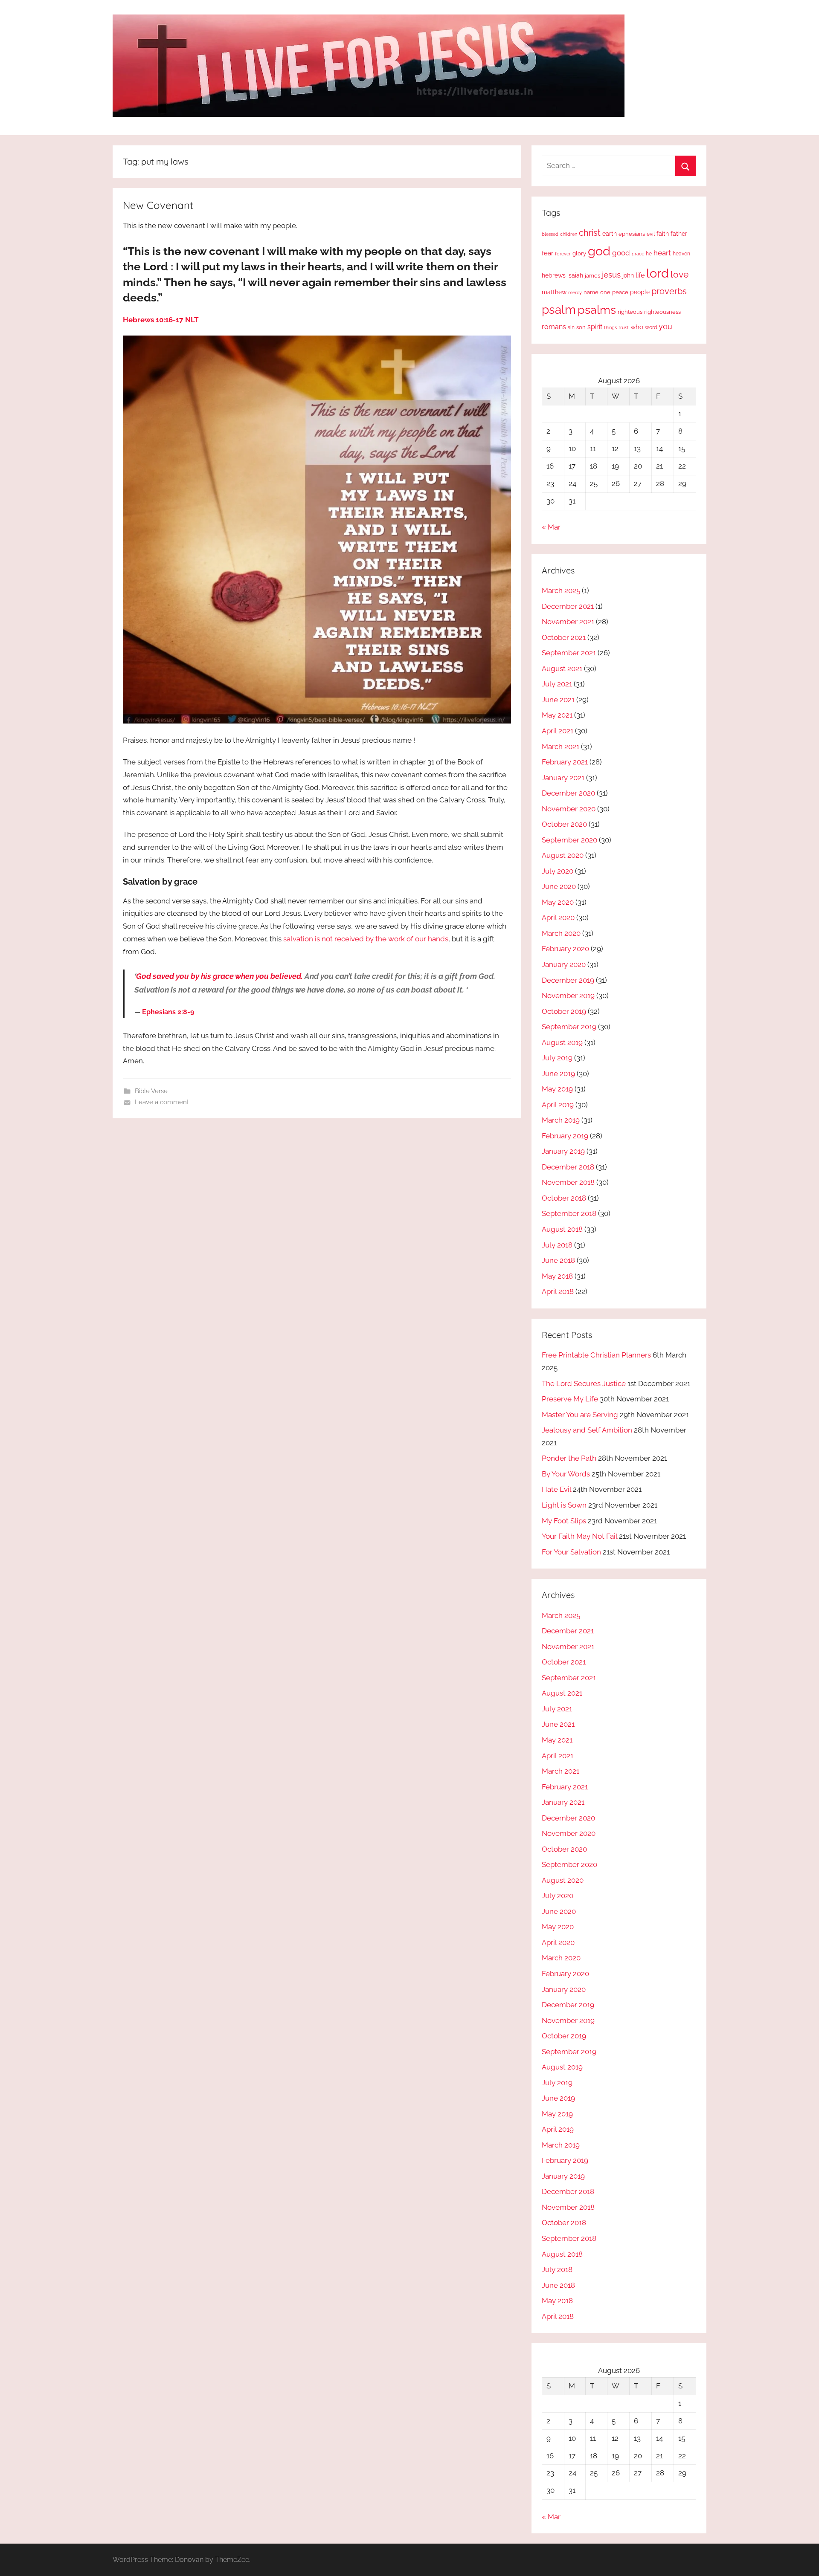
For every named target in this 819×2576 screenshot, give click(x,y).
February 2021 (565, 762)
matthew (554, 292)
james (592, 276)
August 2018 (562, 1229)
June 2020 (559, 886)
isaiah (575, 275)
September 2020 (569, 840)
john (628, 275)
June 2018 (558, 1260)
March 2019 (561, 1120)
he (649, 254)
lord (658, 273)
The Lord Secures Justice (584, 1384)
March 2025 (561, 590)
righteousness (662, 312)
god (599, 251)
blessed (550, 234)
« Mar (551, 527)
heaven (681, 254)
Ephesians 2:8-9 (168, 1012)
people (640, 292)
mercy (575, 292)
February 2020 (565, 949)
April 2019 (558, 1105)
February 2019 (565, 1136)
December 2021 (568, 606)
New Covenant (158, 205)
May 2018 (557, 1276)
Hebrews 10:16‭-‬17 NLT (161, 320)
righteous (630, 312)
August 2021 (562, 669)
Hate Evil (556, 1489)
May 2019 (557, 1089)
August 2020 (563, 855)
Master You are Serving (580, 1415)
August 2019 (562, 1042)
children (569, 234)
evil (651, 234)
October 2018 (564, 1198)
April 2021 (558, 731)
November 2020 (569, 809)
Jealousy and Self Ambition (587, 1430)
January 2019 (563, 1151)
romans (554, 327)
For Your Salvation (571, 1552)
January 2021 (563, 778)
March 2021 (561, 747)
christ (590, 233)
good (621, 253)
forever (563, 254)
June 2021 (558, 700)
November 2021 (568, 622)
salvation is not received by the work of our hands (366, 939)
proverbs (669, 291)
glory (579, 253)
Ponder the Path (569, 1458)
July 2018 (557, 1245)
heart (662, 253)
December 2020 (568, 793)
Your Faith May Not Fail (579, 1536)
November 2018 (568, 1182)
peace (620, 292)
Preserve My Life (570, 1399)
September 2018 (569, 1213)
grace (638, 254)
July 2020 (558, 871)
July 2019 (557, 1058)
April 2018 (558, 1291)
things (610, 328)
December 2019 (568, 980)
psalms (597, 310)
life (640, 275)
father (679, 234)
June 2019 (558, 1074)
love (680, 274)
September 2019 (569, 1027)
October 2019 (564, 1011)
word (651, 327)
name (591, 292)
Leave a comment (162, 1102)
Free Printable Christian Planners (596, 1355)
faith (663, 234)
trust (624, 327)
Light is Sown (564, 1505)
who (637, 327)
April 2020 (558, 918)
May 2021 (557, 715)
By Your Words (566, 1474)
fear (547, 253)
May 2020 (558, 902)
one (605, 292)
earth (610, 234)
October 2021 (564, 637)
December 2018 (568, 1167)
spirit (595, 327)
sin (571, 327)
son (581, 327)
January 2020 (564, 964)
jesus (611, 275)
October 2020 (564, 824)
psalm (559, 310)
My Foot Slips (564, 1521)
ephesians (632, 234)
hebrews (554, 275)
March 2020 (561, 933)
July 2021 (557, 684)
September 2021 (569, 653)
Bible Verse (151, 1091)
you (665, 326)
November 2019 (568, 996)
